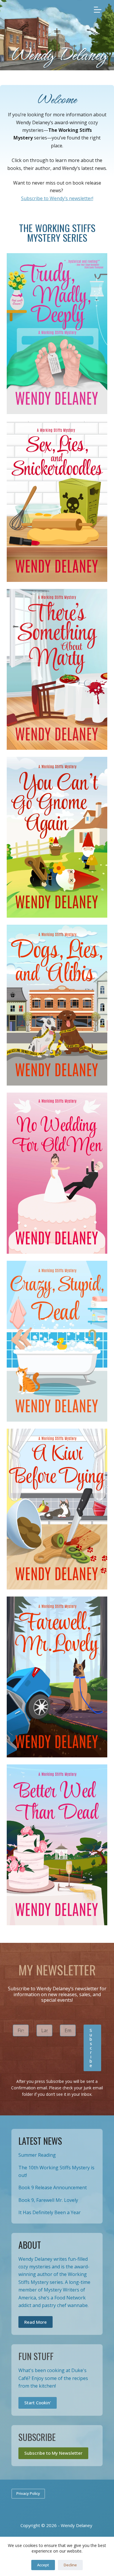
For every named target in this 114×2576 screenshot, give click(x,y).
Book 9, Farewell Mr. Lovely (48, 2200)
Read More (36, 2322)
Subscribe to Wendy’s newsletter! (57, 198)
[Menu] (98, 10)
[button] (93, 2048)
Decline (70, 2565)
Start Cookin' (38, 2403)
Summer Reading (37, 2155)
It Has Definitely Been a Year (50, 2212)
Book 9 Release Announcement (53, 2187)
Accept (43, 2565)
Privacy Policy (28, 2493)
